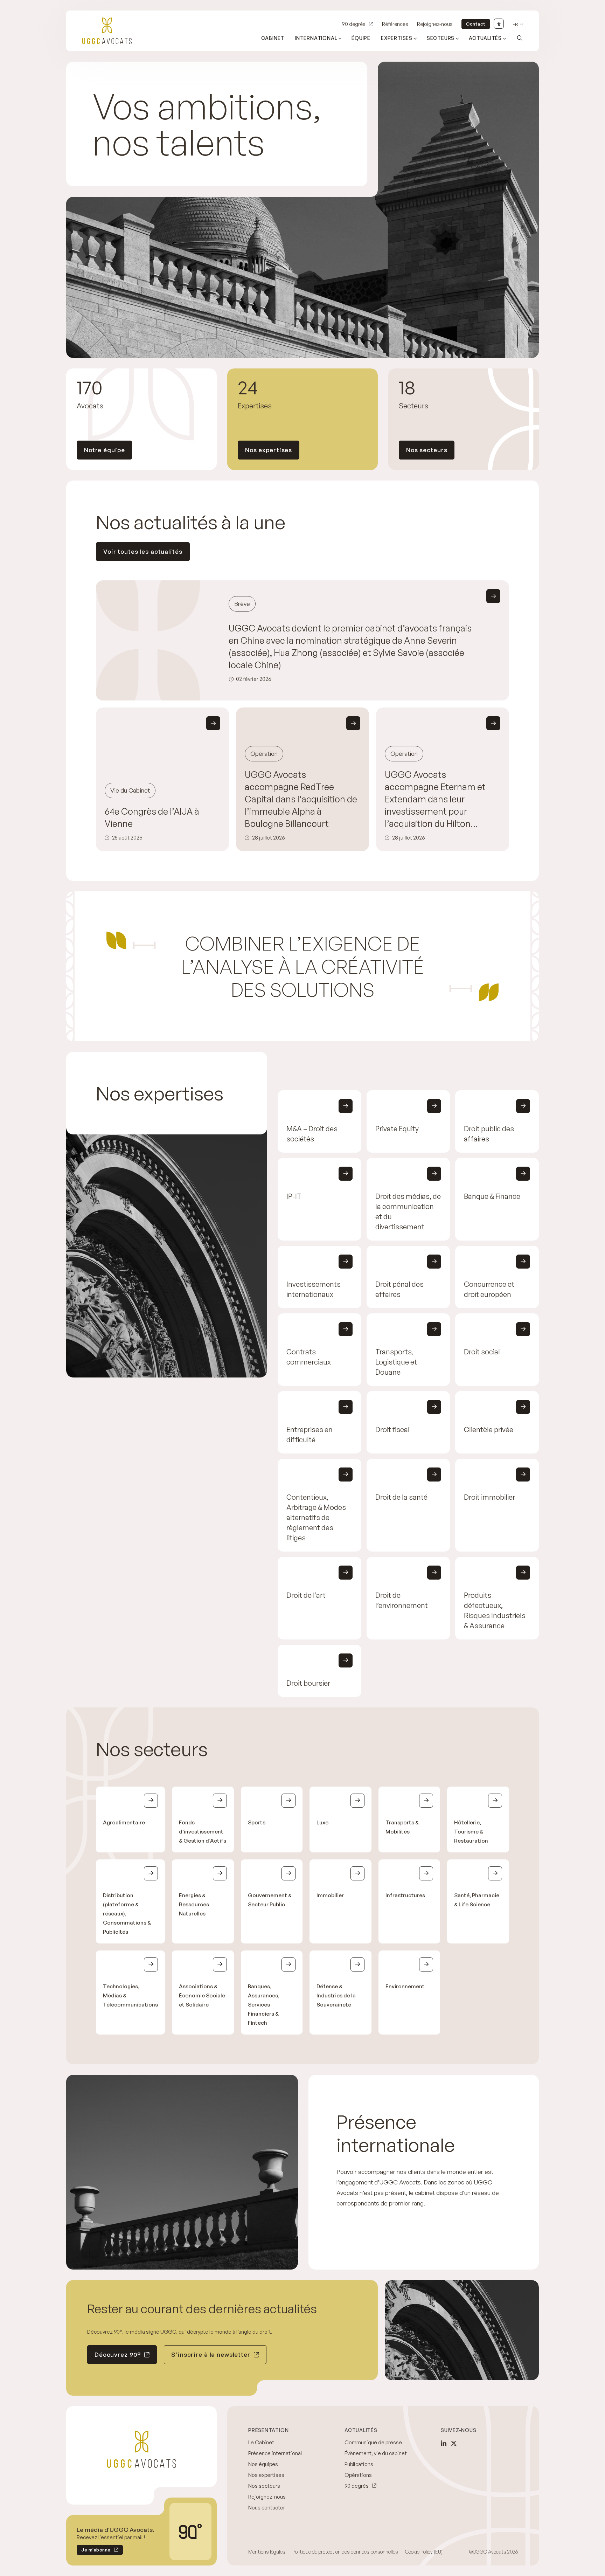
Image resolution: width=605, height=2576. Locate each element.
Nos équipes (263, 2464)
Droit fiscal (392, 1429)
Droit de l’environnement (402, 1600)
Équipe (361, 38)
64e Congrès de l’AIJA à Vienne (152, 817)
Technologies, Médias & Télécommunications (130, 1995)
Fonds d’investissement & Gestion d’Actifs (203, 1832)
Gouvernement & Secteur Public (270, 1900)
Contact (476, 24)
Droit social (482, 1352)
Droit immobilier (489, 1497)
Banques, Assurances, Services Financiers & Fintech (264, 2005)
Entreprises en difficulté (310, 1435)
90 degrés (354, 24)
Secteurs (441, 38)
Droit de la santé (401, 1497)
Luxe (322, 1822)
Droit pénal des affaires (399, 1289)
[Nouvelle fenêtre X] (454, 2443)
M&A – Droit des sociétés (312, 1134)
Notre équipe (104, 450)
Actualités (485, 38)
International (316, 38)
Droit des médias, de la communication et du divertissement (408, 1211)
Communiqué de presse (373, 2442)
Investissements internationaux (314, 1289)
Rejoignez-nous (435, 24)
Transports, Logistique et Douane (396, 1362)
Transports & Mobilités (402, 1827)
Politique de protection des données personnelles (345, 2552)
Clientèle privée (489, 1429)
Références (395, 24)
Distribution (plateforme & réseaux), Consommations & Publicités (127, 1914)
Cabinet (273, 38)
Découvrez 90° (118, 2354)
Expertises (397, 38)
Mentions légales (267, 2552)
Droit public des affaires (489, 1134)
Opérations (358, 2475)
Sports (257, 1822)
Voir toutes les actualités (143, 551)
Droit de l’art (306, 1595)
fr (515, 24)
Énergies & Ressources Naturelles (194, 1904)
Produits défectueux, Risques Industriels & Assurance (495, 1610)
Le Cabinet (261, 2442)
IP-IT (294, 1196)
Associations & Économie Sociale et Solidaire (202, 1995)
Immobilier (330, 1895)
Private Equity (397, 1129)
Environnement (405, 1986)
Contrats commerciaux (309, 1357)
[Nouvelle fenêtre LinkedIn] (444, 2443)
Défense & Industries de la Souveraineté (336, 1995)
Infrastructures (405, 1895)
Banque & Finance (492, 1196)
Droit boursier (308, 1683)
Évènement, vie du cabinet (376, 2453)
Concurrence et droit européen (489, 1289)
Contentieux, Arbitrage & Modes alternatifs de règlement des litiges (316, 1517)
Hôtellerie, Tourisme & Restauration (471, 1832)
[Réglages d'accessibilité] (499, 24)
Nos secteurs (427, 450)
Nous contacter (267, 2508)
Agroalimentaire (124, 1822)
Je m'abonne (94, 2551)
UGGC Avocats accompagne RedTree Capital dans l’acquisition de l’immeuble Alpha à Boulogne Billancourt (301, 799)
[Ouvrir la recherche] (520, 38)
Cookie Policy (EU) (424, 2552)
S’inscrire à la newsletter (211, 2354)
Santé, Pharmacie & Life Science (477, 1900)
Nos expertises (269, 450)
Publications (359, 2464)
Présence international (275, 2453)
